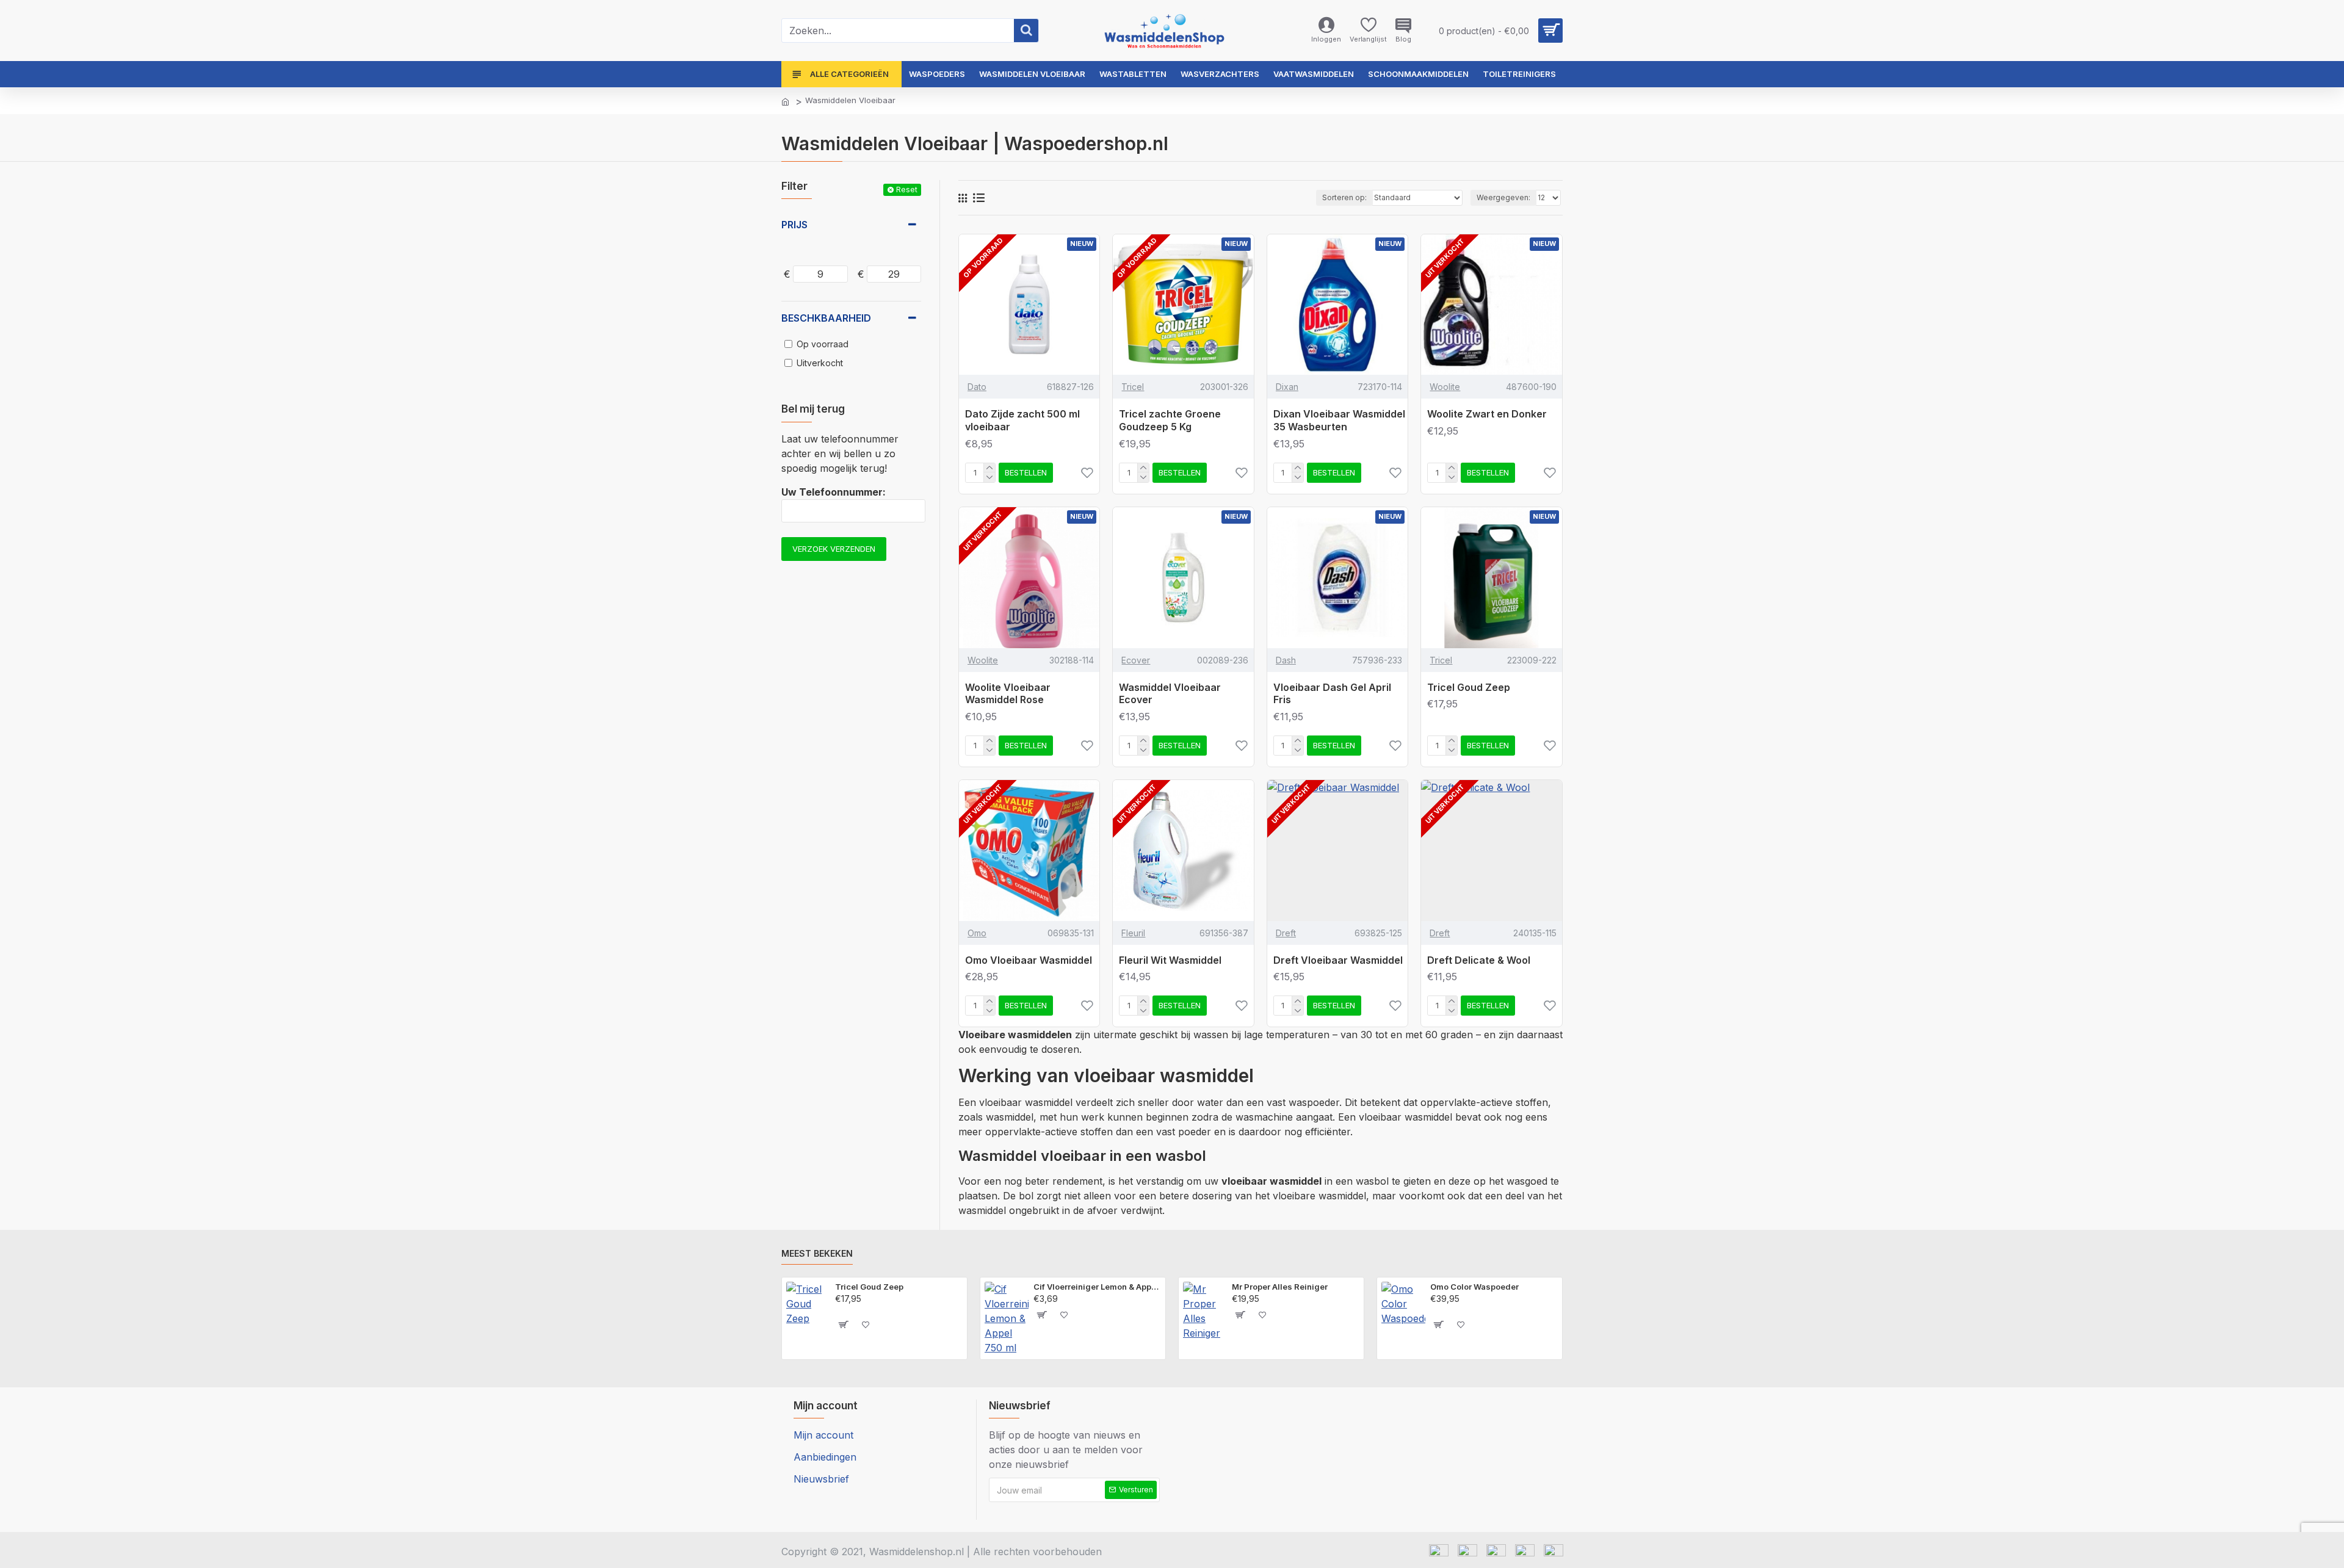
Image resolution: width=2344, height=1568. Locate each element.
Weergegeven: (1503, 197)
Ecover (1136, 660)
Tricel (1133, 387)
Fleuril (1133, 933)
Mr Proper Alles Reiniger (1280, 1287)
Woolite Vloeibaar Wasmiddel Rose (1008, 694)
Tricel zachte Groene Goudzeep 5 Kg (1170, 420)
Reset (907, 190)
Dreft (1286, 933)
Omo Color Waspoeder (1474, 1287)
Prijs (794, 225)
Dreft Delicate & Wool (1479, 960)
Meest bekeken (817, 1253)
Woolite (1445, 387)
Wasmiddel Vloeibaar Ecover (1170, 694)
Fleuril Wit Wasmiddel (1170, 960)
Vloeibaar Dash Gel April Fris (1332, 694)
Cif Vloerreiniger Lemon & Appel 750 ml (1097, 1287)
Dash (1286, 660)
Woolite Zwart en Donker (1487, 414)
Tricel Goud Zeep (1469, 687)
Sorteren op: (1344, 197)
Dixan (1287, 387)
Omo (977, 933)
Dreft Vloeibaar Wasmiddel (1338, 960)
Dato (977, 387)
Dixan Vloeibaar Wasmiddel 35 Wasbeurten (1339, 420)
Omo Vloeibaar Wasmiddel (1029, 960)
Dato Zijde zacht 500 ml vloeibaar (1022, 420)
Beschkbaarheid (826, 318)
